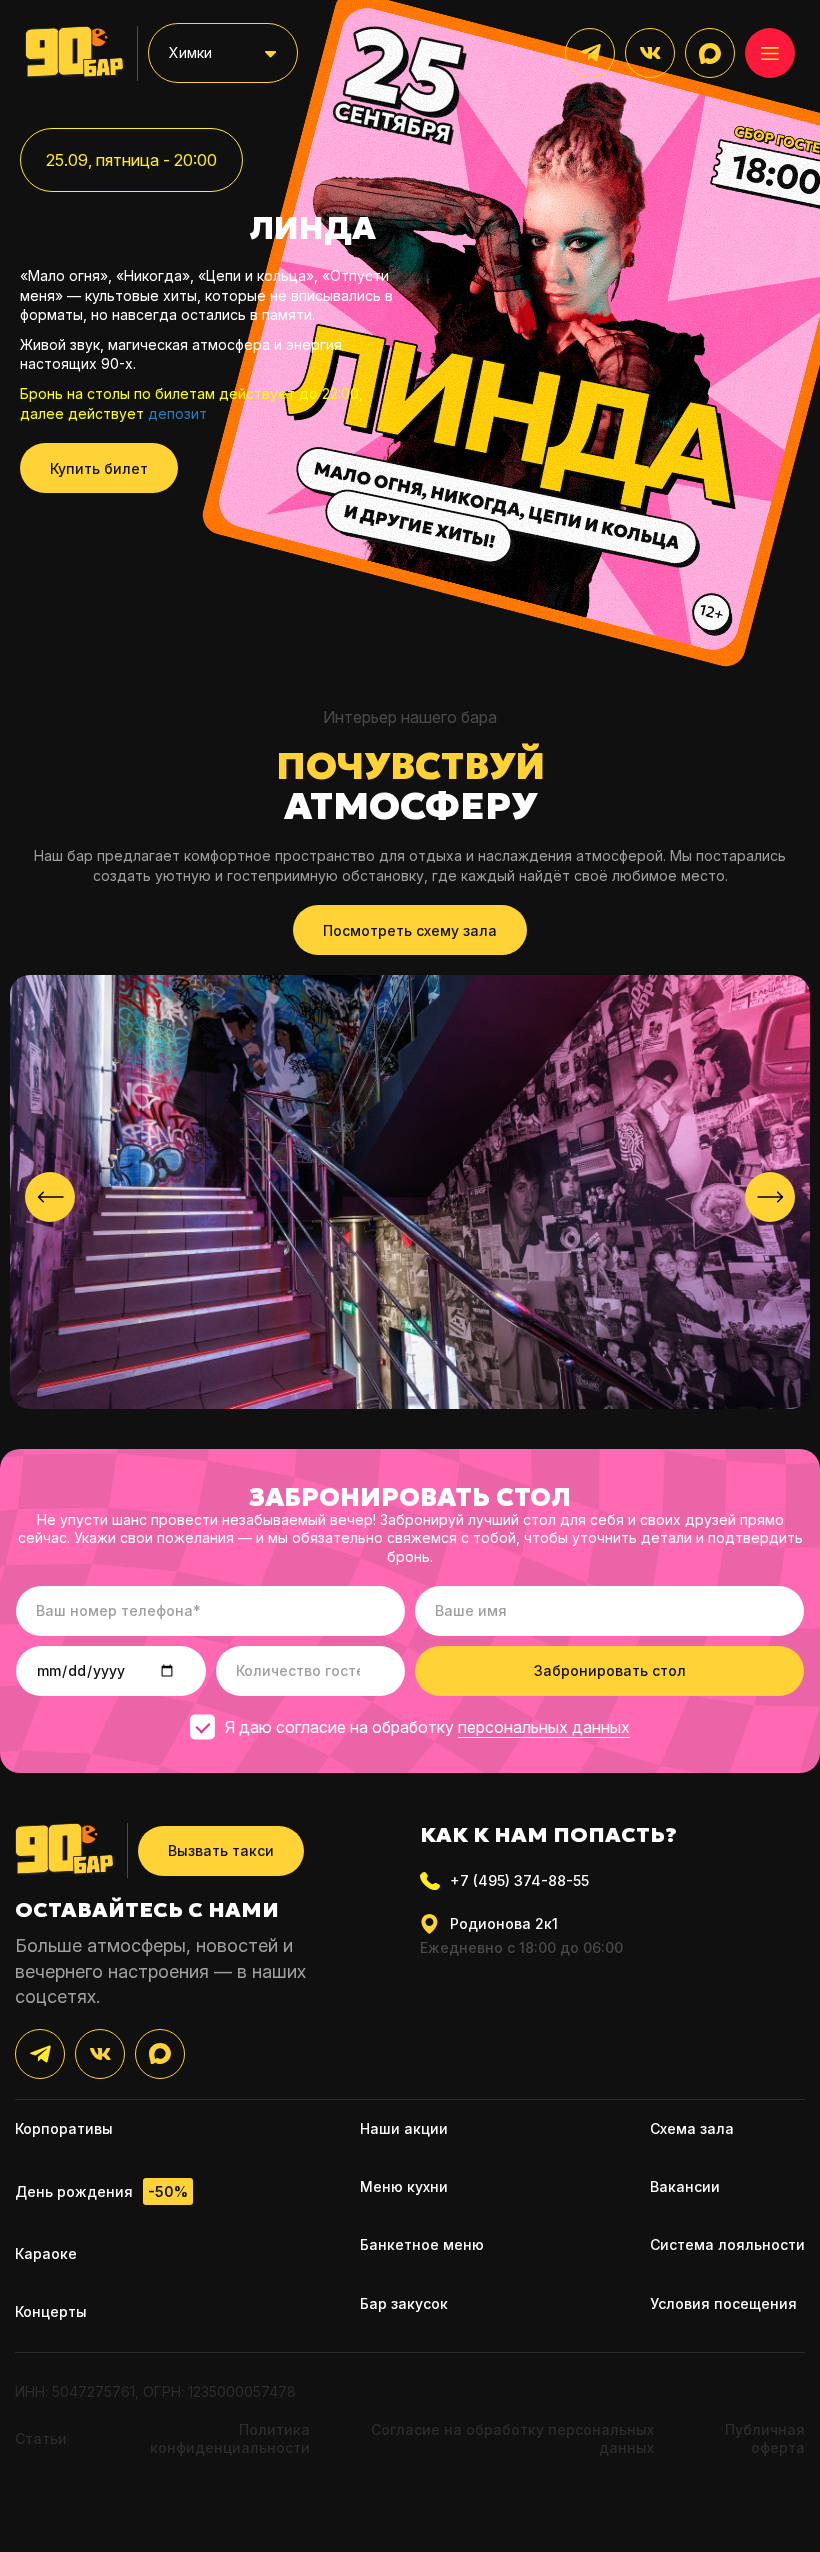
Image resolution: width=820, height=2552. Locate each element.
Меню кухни (404, 2186)
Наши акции (404, 2128)
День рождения (101, 2192)
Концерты (51, 2311)
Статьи (41, 2438)
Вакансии (685, 2186)
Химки (190, 52)
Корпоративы (64, 2128)
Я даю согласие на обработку (427, 1727)
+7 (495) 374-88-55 (519, 1880)
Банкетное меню (422, 2244)
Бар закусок (404, 2303)
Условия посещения (723, 2303)
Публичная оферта (765, 2438)
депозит (177, 413)
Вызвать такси (221, 1850)
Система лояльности (727, 2244)
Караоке (46, 2253)
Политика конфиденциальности (230, 2438)
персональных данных (544, 1727)
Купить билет (99, 468)
